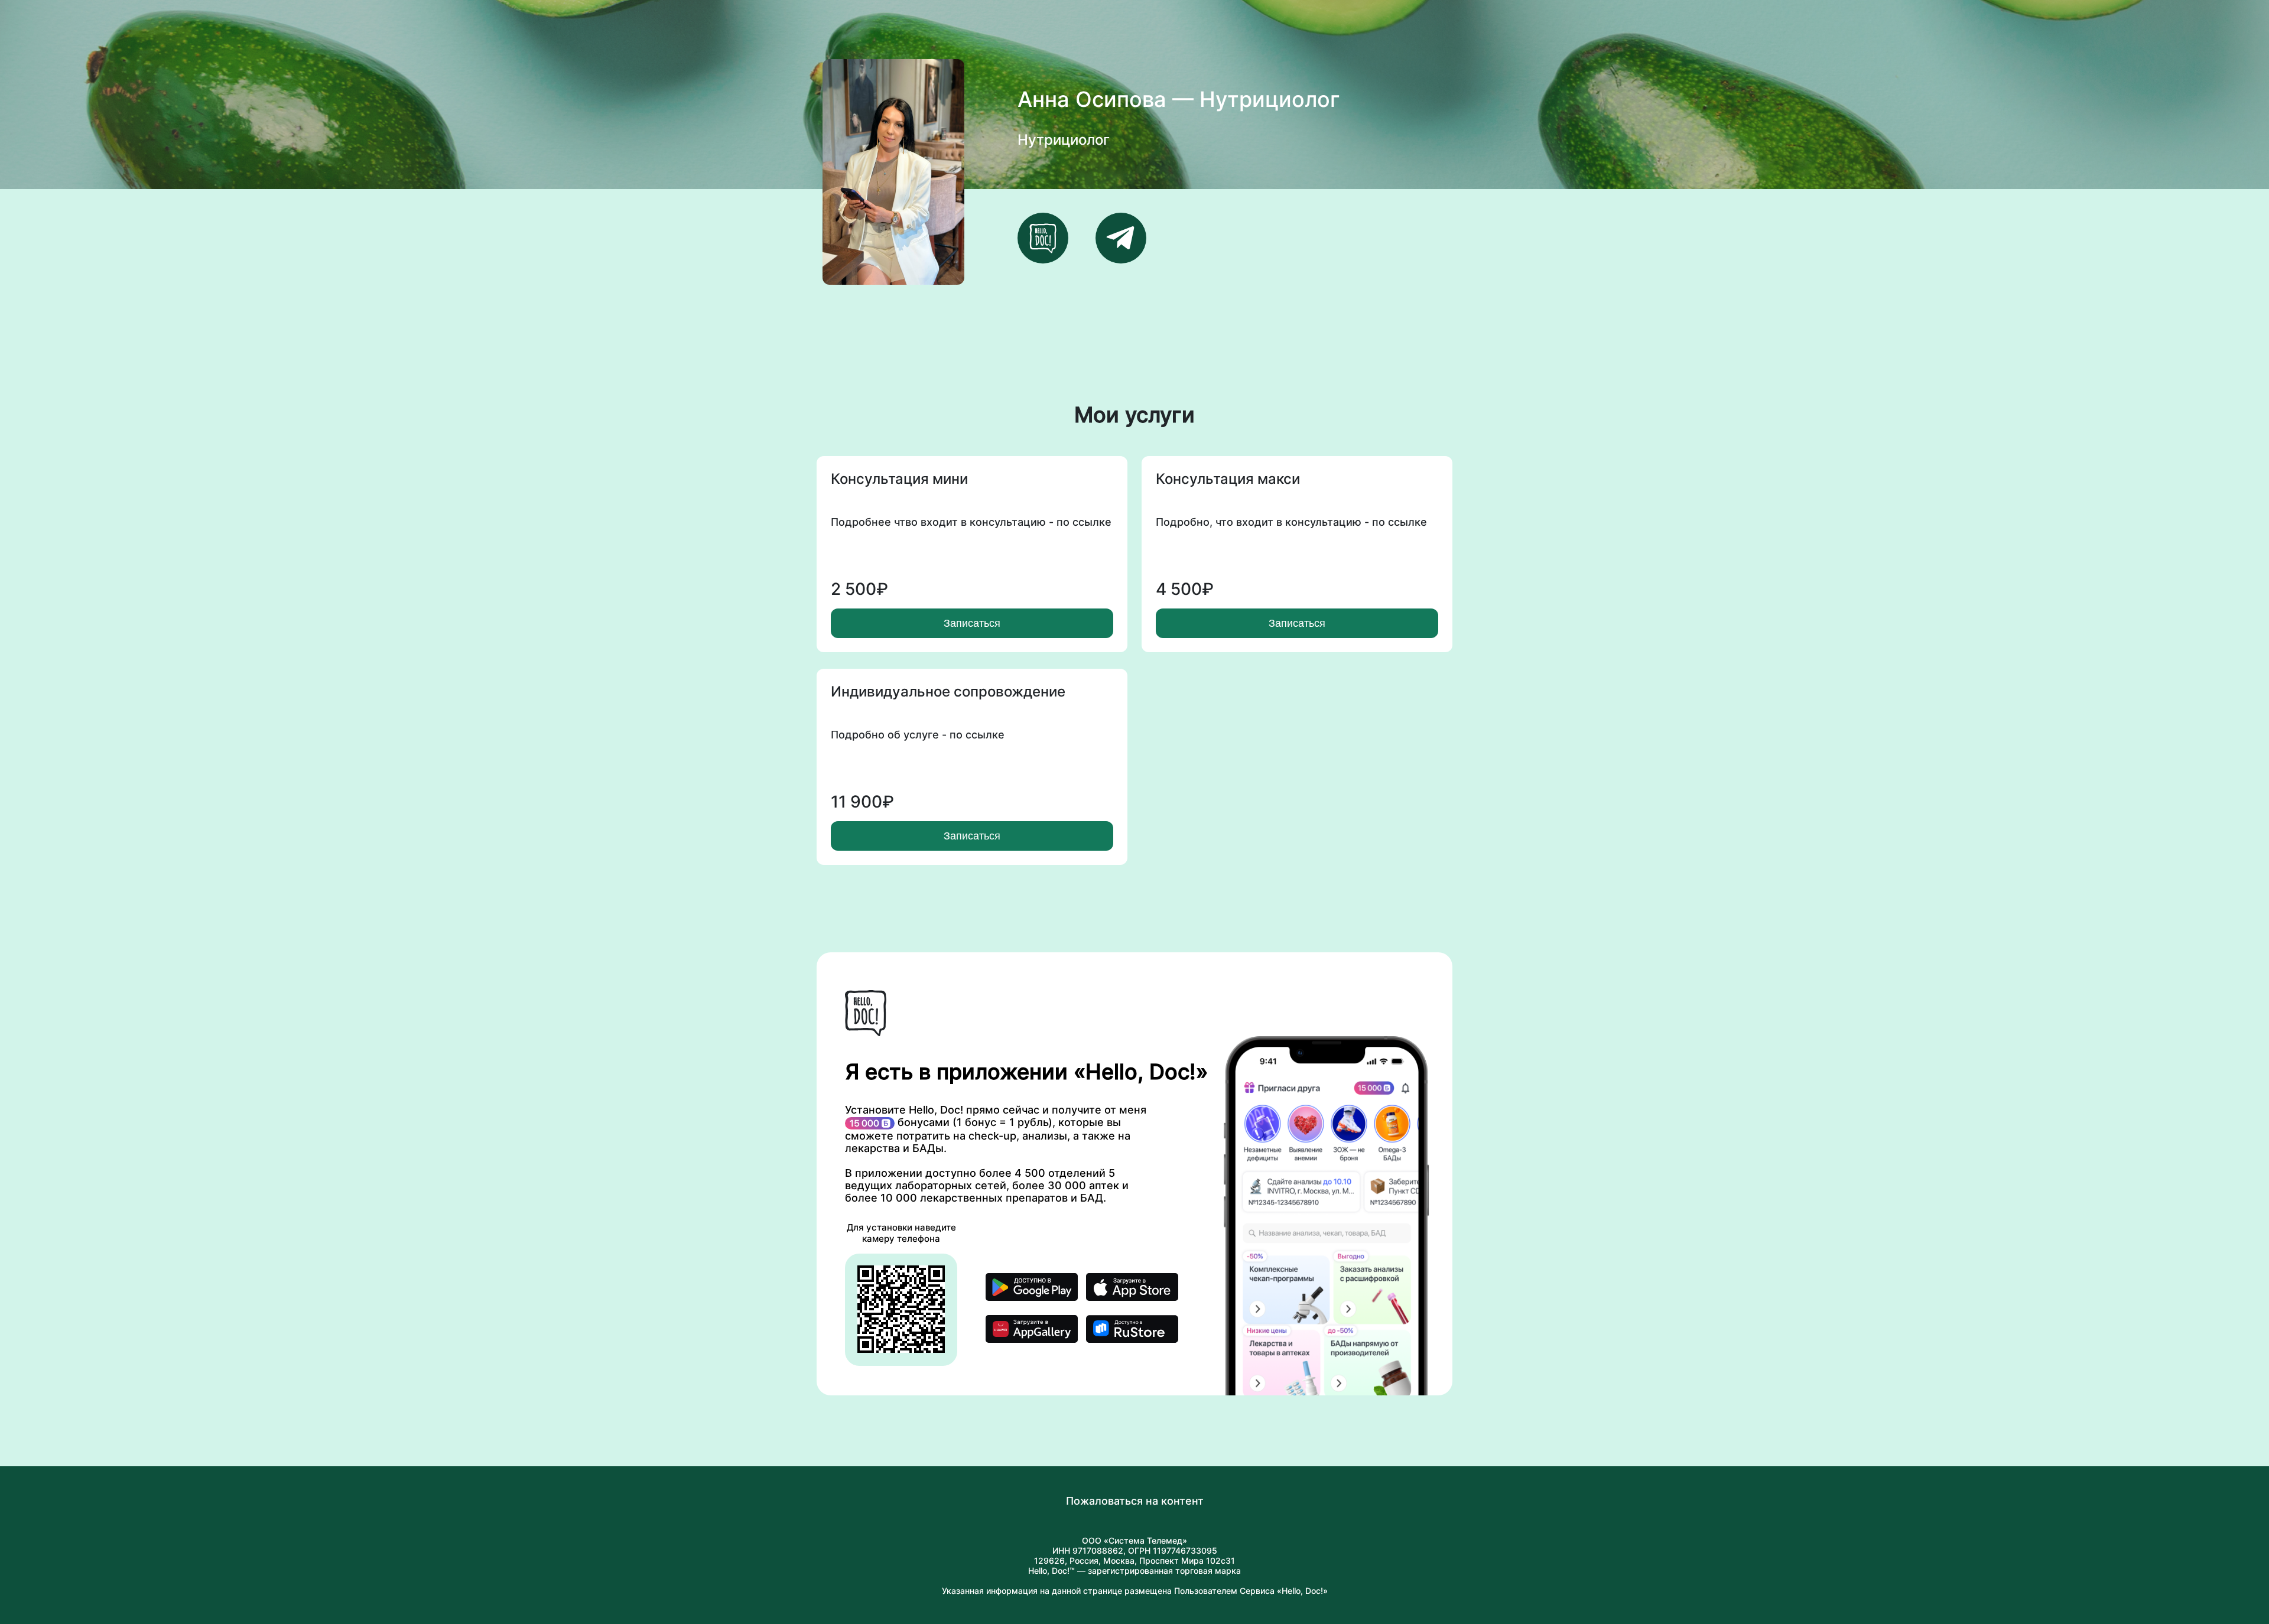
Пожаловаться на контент (1135, 1501)
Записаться (972, 623)
